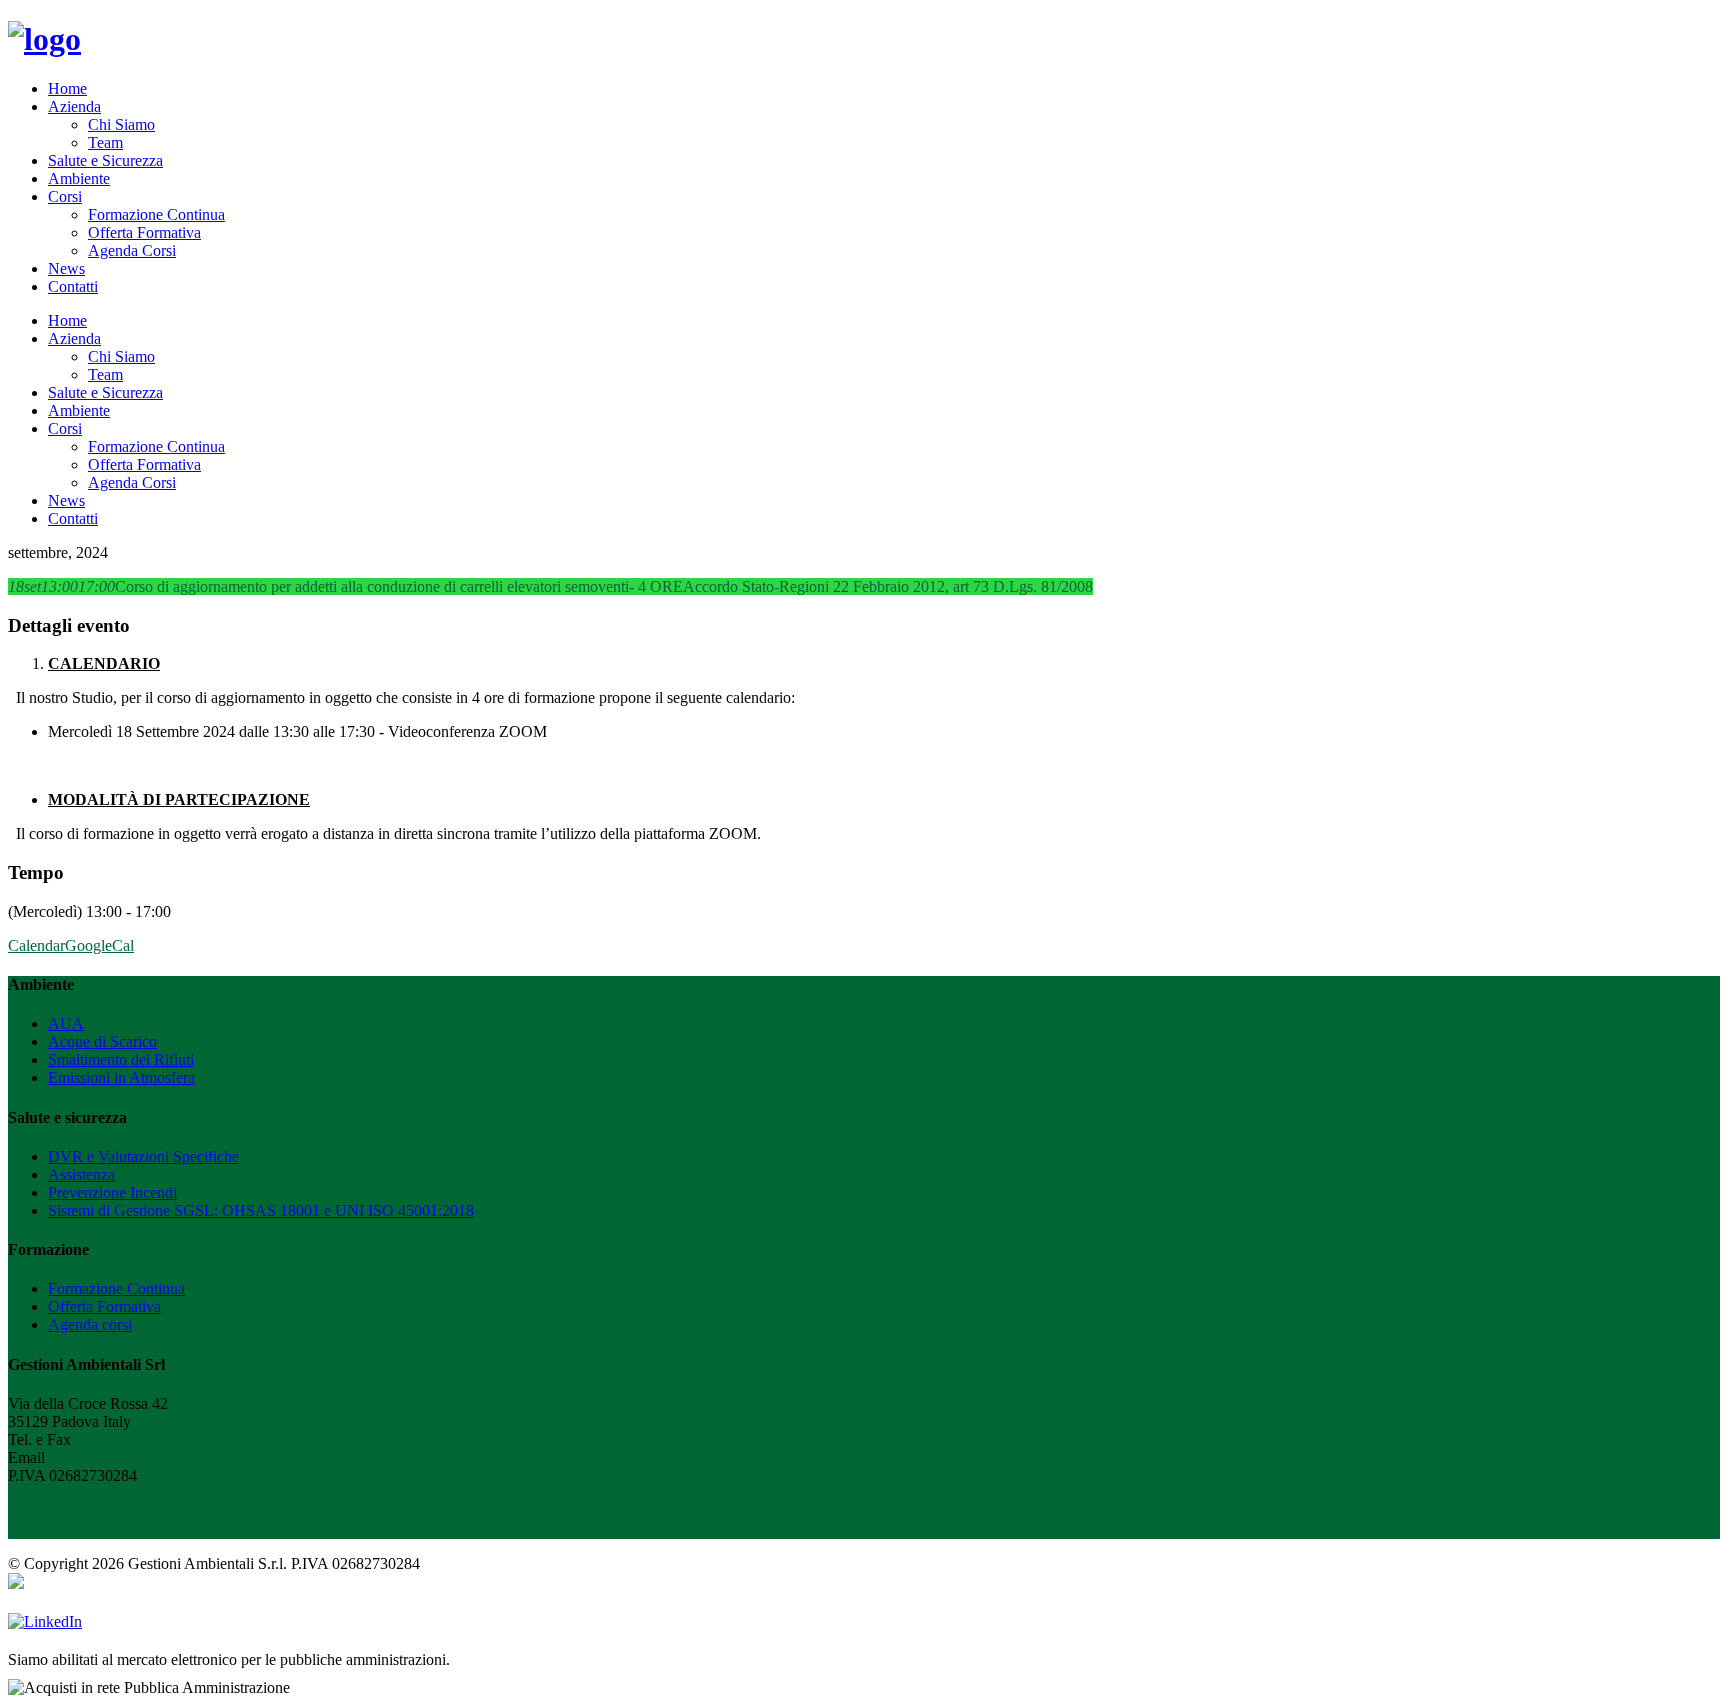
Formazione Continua (156, 214)
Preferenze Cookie (66, 1529)
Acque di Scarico (102, 1041)
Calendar (36, 945)
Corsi (65, 196)
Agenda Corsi (132, 250)
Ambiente (79, 178)
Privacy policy (53, 1493)
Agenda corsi (90, 1324)
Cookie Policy (53, 1511)
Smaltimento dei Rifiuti (121, 1059)
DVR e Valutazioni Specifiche (143, 1156)
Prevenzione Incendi (112, 1192)
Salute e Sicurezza (105, 160)
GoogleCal (99, 945)
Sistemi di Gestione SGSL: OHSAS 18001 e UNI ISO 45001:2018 (261, 1210)
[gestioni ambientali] (44, 39)
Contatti (73, 286)
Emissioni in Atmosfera (121, 1077)
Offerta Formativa (144, 232)
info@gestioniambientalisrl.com (149, 1457)
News (66, 268)
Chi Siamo (121, 124)
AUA (66, 1023)
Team (105, 142)
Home (67, 88)
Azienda (74, 106)
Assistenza (81, 1174)
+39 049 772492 (127, 1439)
